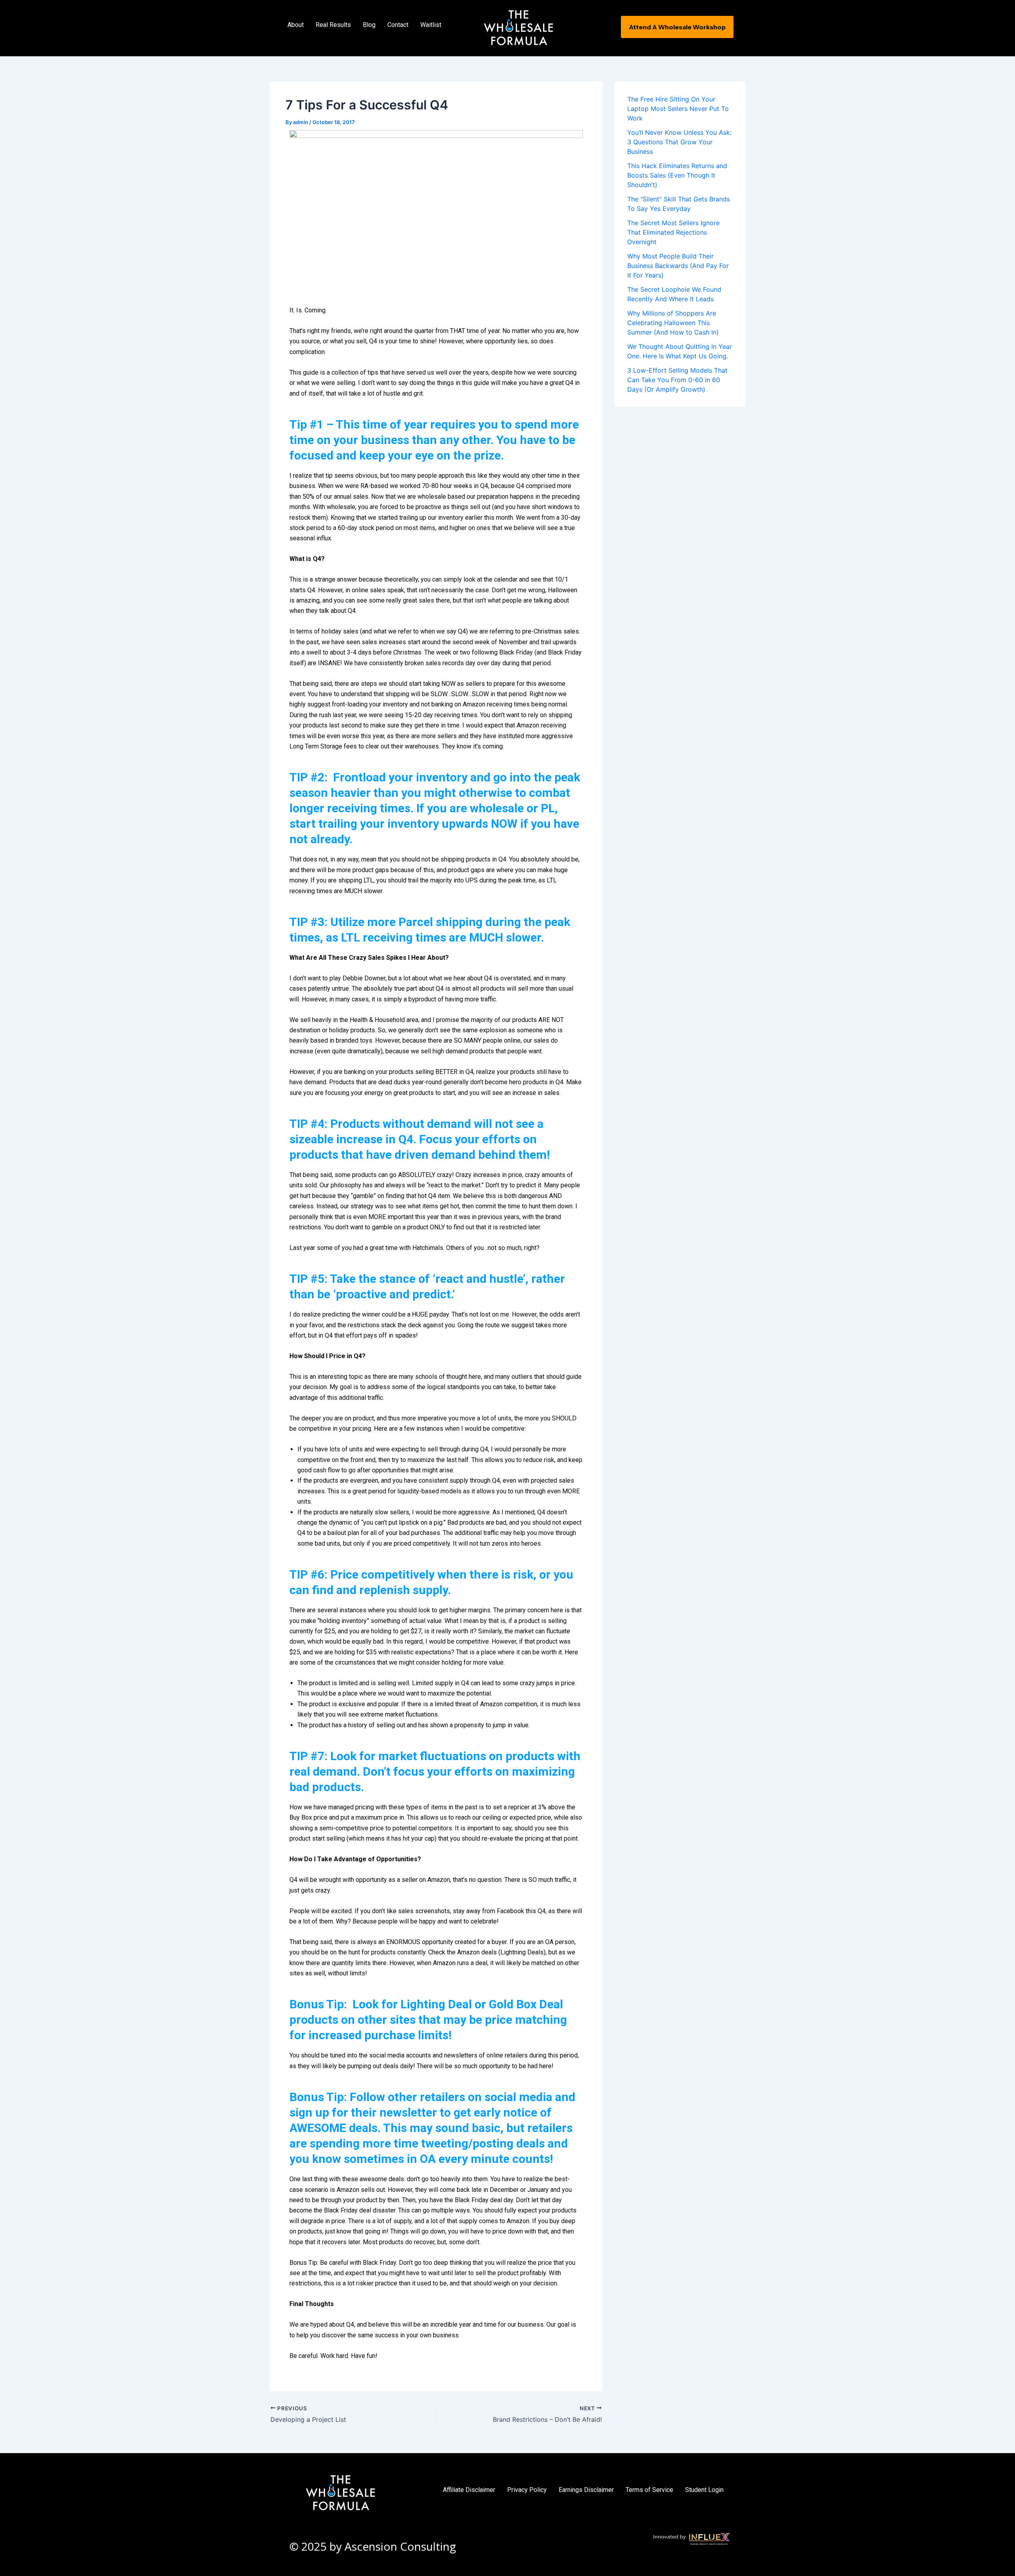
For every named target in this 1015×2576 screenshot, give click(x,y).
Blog (369, 25)
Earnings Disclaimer (586, 2490)
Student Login (704, 2490)
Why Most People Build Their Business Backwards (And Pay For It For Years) (678, 266)
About (296, 25)
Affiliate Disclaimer (469, 2490)
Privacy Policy (527, 2490)
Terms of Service (649, 2490)
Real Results (333, 25)
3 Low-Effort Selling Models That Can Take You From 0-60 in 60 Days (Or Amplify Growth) (677, 380)
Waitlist (431, 25)
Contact (398, 25)
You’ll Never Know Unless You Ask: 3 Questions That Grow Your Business (679, 142)
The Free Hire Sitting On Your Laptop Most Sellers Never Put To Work (678, 109)
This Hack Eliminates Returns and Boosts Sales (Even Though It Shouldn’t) (677, 175)
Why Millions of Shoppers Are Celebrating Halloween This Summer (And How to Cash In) (673, 323)
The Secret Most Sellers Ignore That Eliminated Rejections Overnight (673, 232)
